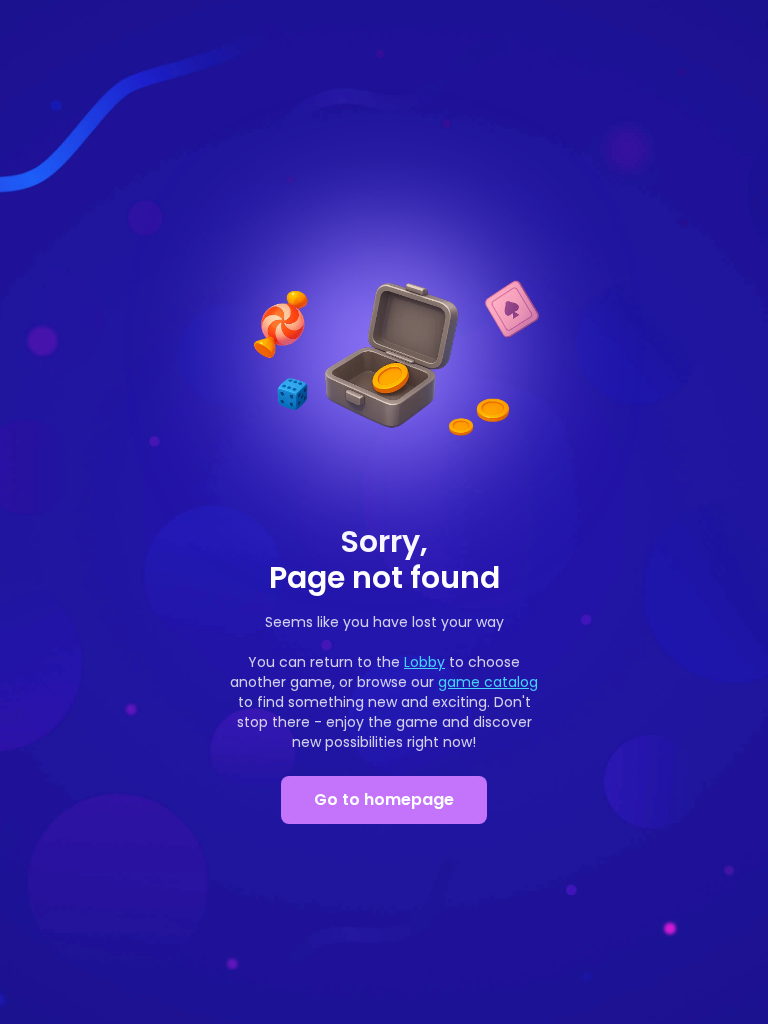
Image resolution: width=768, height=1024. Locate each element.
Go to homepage (384, 799)
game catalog (488, 682)
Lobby (424, 662)
